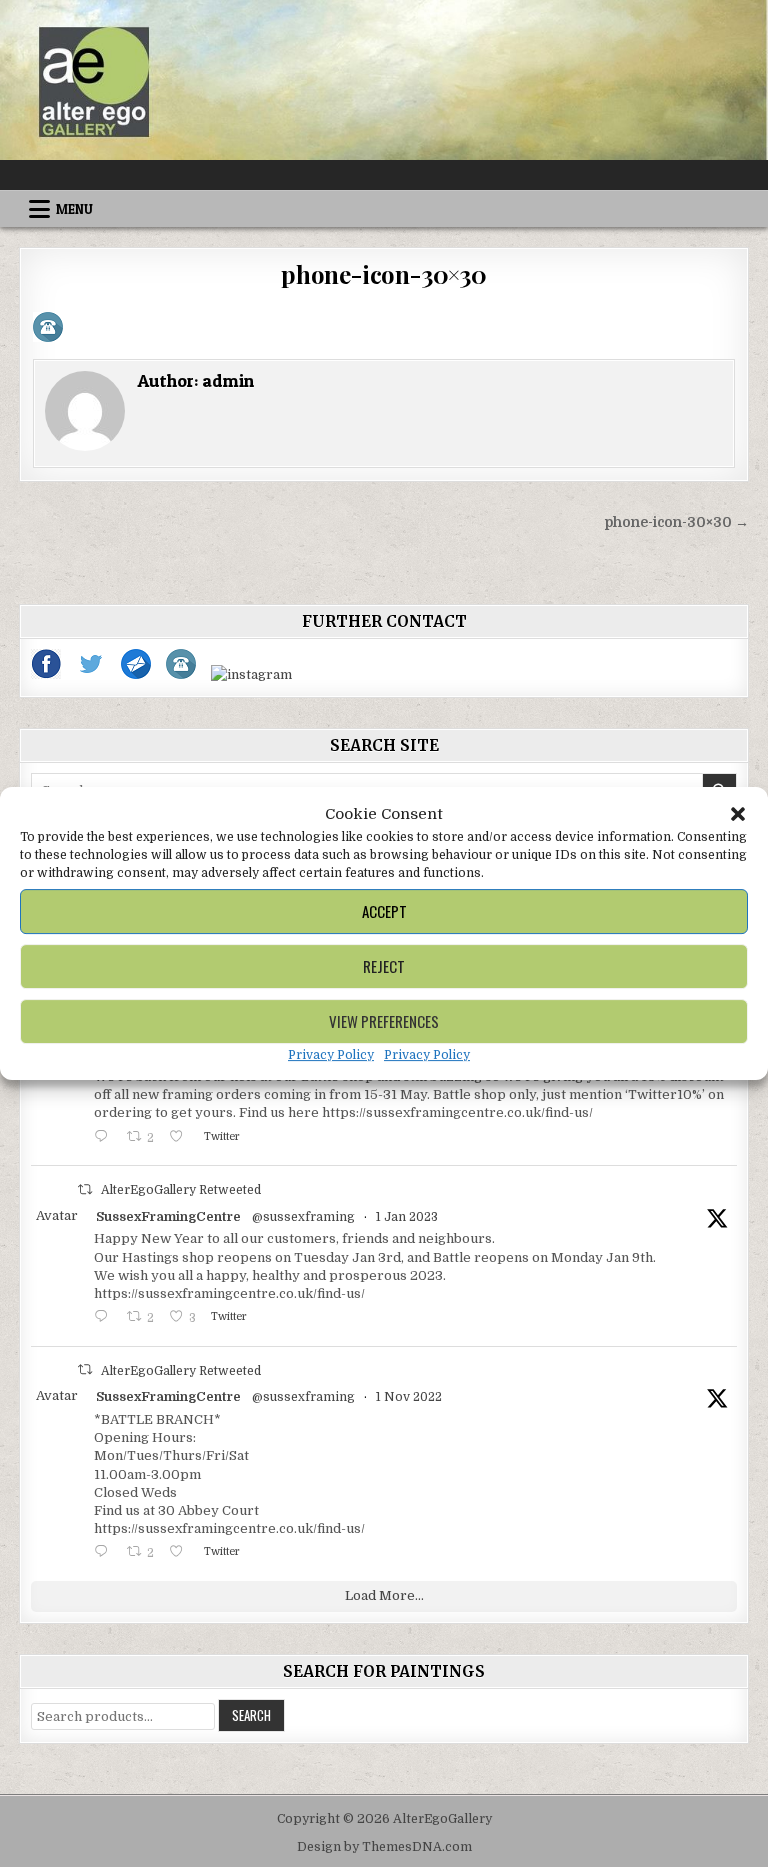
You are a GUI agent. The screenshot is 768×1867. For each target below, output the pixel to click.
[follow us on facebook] (47, 674)
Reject (384, 966)
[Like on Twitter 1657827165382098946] (181, 1138)
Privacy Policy (331, 1055)
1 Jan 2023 (407, 1217)
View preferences (384, 1021)
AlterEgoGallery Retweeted (181, 1190)
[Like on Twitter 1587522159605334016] (181, 1553)
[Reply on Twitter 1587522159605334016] (105, 1553)
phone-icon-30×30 (384, 274)
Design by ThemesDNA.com (384, 1847)
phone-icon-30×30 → (677, 522)
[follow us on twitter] (92, 674)
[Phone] (182, 674)
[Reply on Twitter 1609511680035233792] (105, 1318)
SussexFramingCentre (168, 1216)
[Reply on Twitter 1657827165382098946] (105, 1138)
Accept (384, 911)
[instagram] (251, 674)
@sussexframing (303, 1217)
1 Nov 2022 (409, 1397)
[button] (738, 814)
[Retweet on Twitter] (85, 1189)
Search (251, 1715)
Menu (74, 209)
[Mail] (137, 674)
